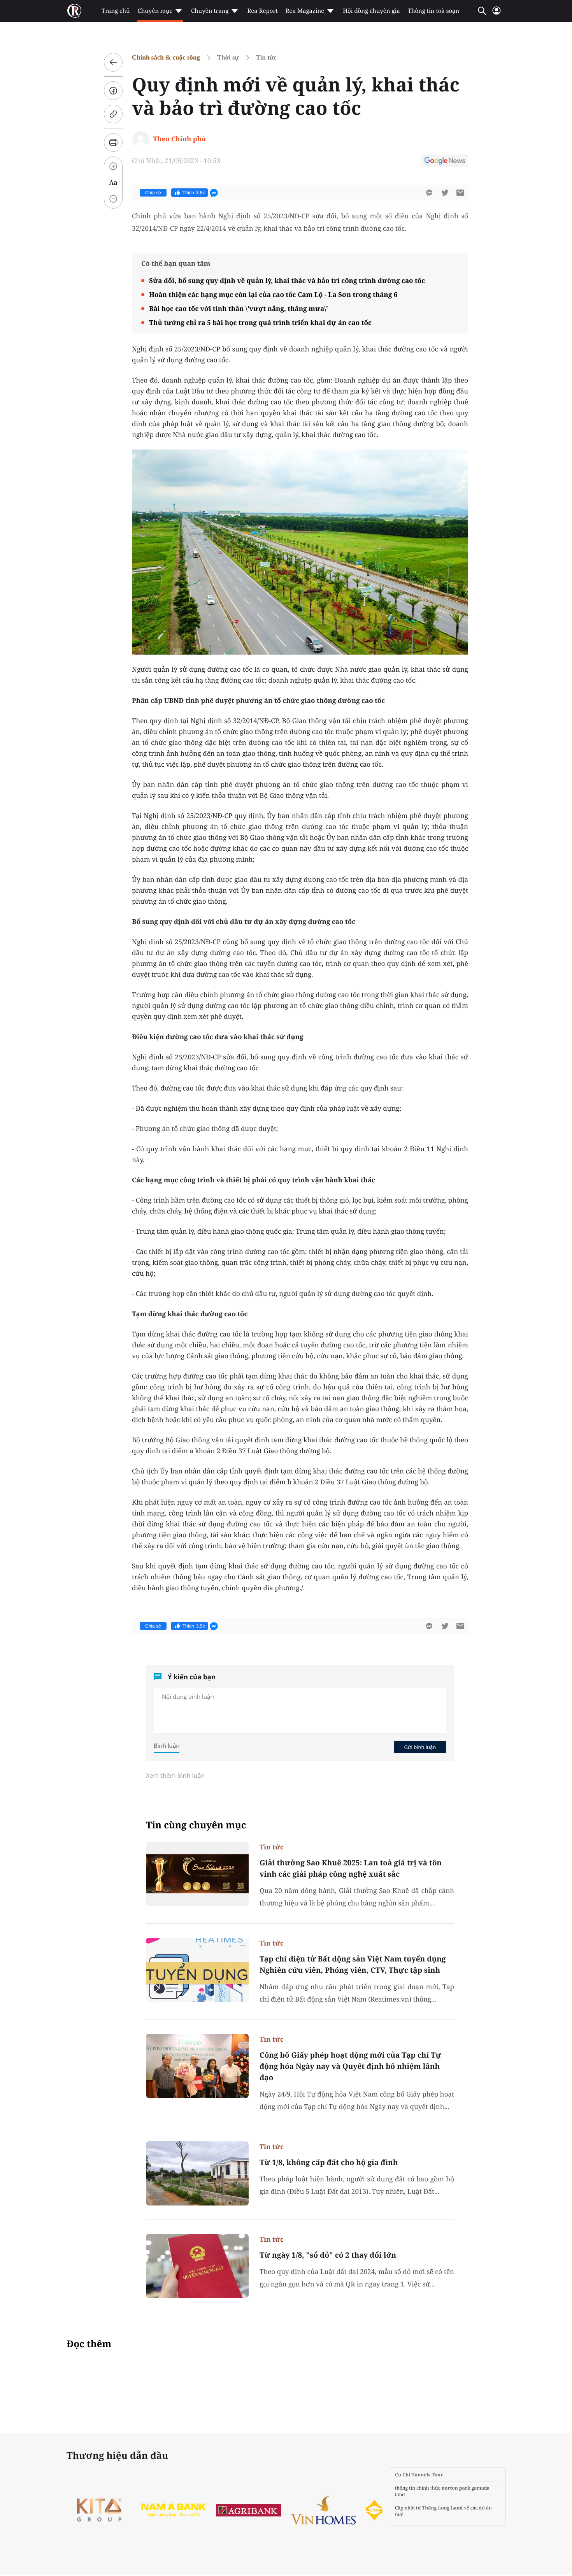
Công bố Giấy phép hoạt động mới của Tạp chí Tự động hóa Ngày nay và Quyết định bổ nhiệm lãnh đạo (350, 2066)
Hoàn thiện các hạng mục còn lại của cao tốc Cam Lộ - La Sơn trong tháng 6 (273, 294)
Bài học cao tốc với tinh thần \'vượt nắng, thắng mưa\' (239, 308)
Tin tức (266, 57)
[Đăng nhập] (497, 14)
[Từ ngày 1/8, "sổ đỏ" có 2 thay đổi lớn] (197, 2266)
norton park (456, 2488)
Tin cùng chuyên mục (196, 1825)
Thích (194, 193)
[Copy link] (113, 114)
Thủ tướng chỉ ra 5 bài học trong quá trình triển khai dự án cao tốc (260, 322)
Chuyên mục (155, 11)
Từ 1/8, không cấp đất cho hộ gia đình (329, 2162)
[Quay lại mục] (113, 62)
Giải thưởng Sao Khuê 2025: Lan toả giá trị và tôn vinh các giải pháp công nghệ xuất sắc (351, 1868)
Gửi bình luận (420, 1747)
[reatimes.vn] (74, 11)
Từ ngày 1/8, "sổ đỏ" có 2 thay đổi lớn (328, 2255)
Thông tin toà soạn (434, 11)
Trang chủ (116, 11)
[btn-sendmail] (460, 193)
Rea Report (262, 11)
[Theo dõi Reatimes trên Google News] (445, 162)
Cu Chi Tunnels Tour (419, 2475)
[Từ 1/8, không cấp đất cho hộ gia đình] (197, 2173)
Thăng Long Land (443, 2508)
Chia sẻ (153, 193)
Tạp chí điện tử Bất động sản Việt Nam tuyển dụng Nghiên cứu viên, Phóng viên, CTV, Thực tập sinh (353, 1964)
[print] (113, 142)
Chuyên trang (210, 11)
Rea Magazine (305, 11)
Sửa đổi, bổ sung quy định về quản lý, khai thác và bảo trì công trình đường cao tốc (287, 280)
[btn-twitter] (445, 193)
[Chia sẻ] (113, 91)
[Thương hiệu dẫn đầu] (100, 2510)
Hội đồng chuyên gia (371, 11)
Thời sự (228, 57)
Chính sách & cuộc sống (166, 57)
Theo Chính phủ (179, 139)
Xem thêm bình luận (175, 1775)
